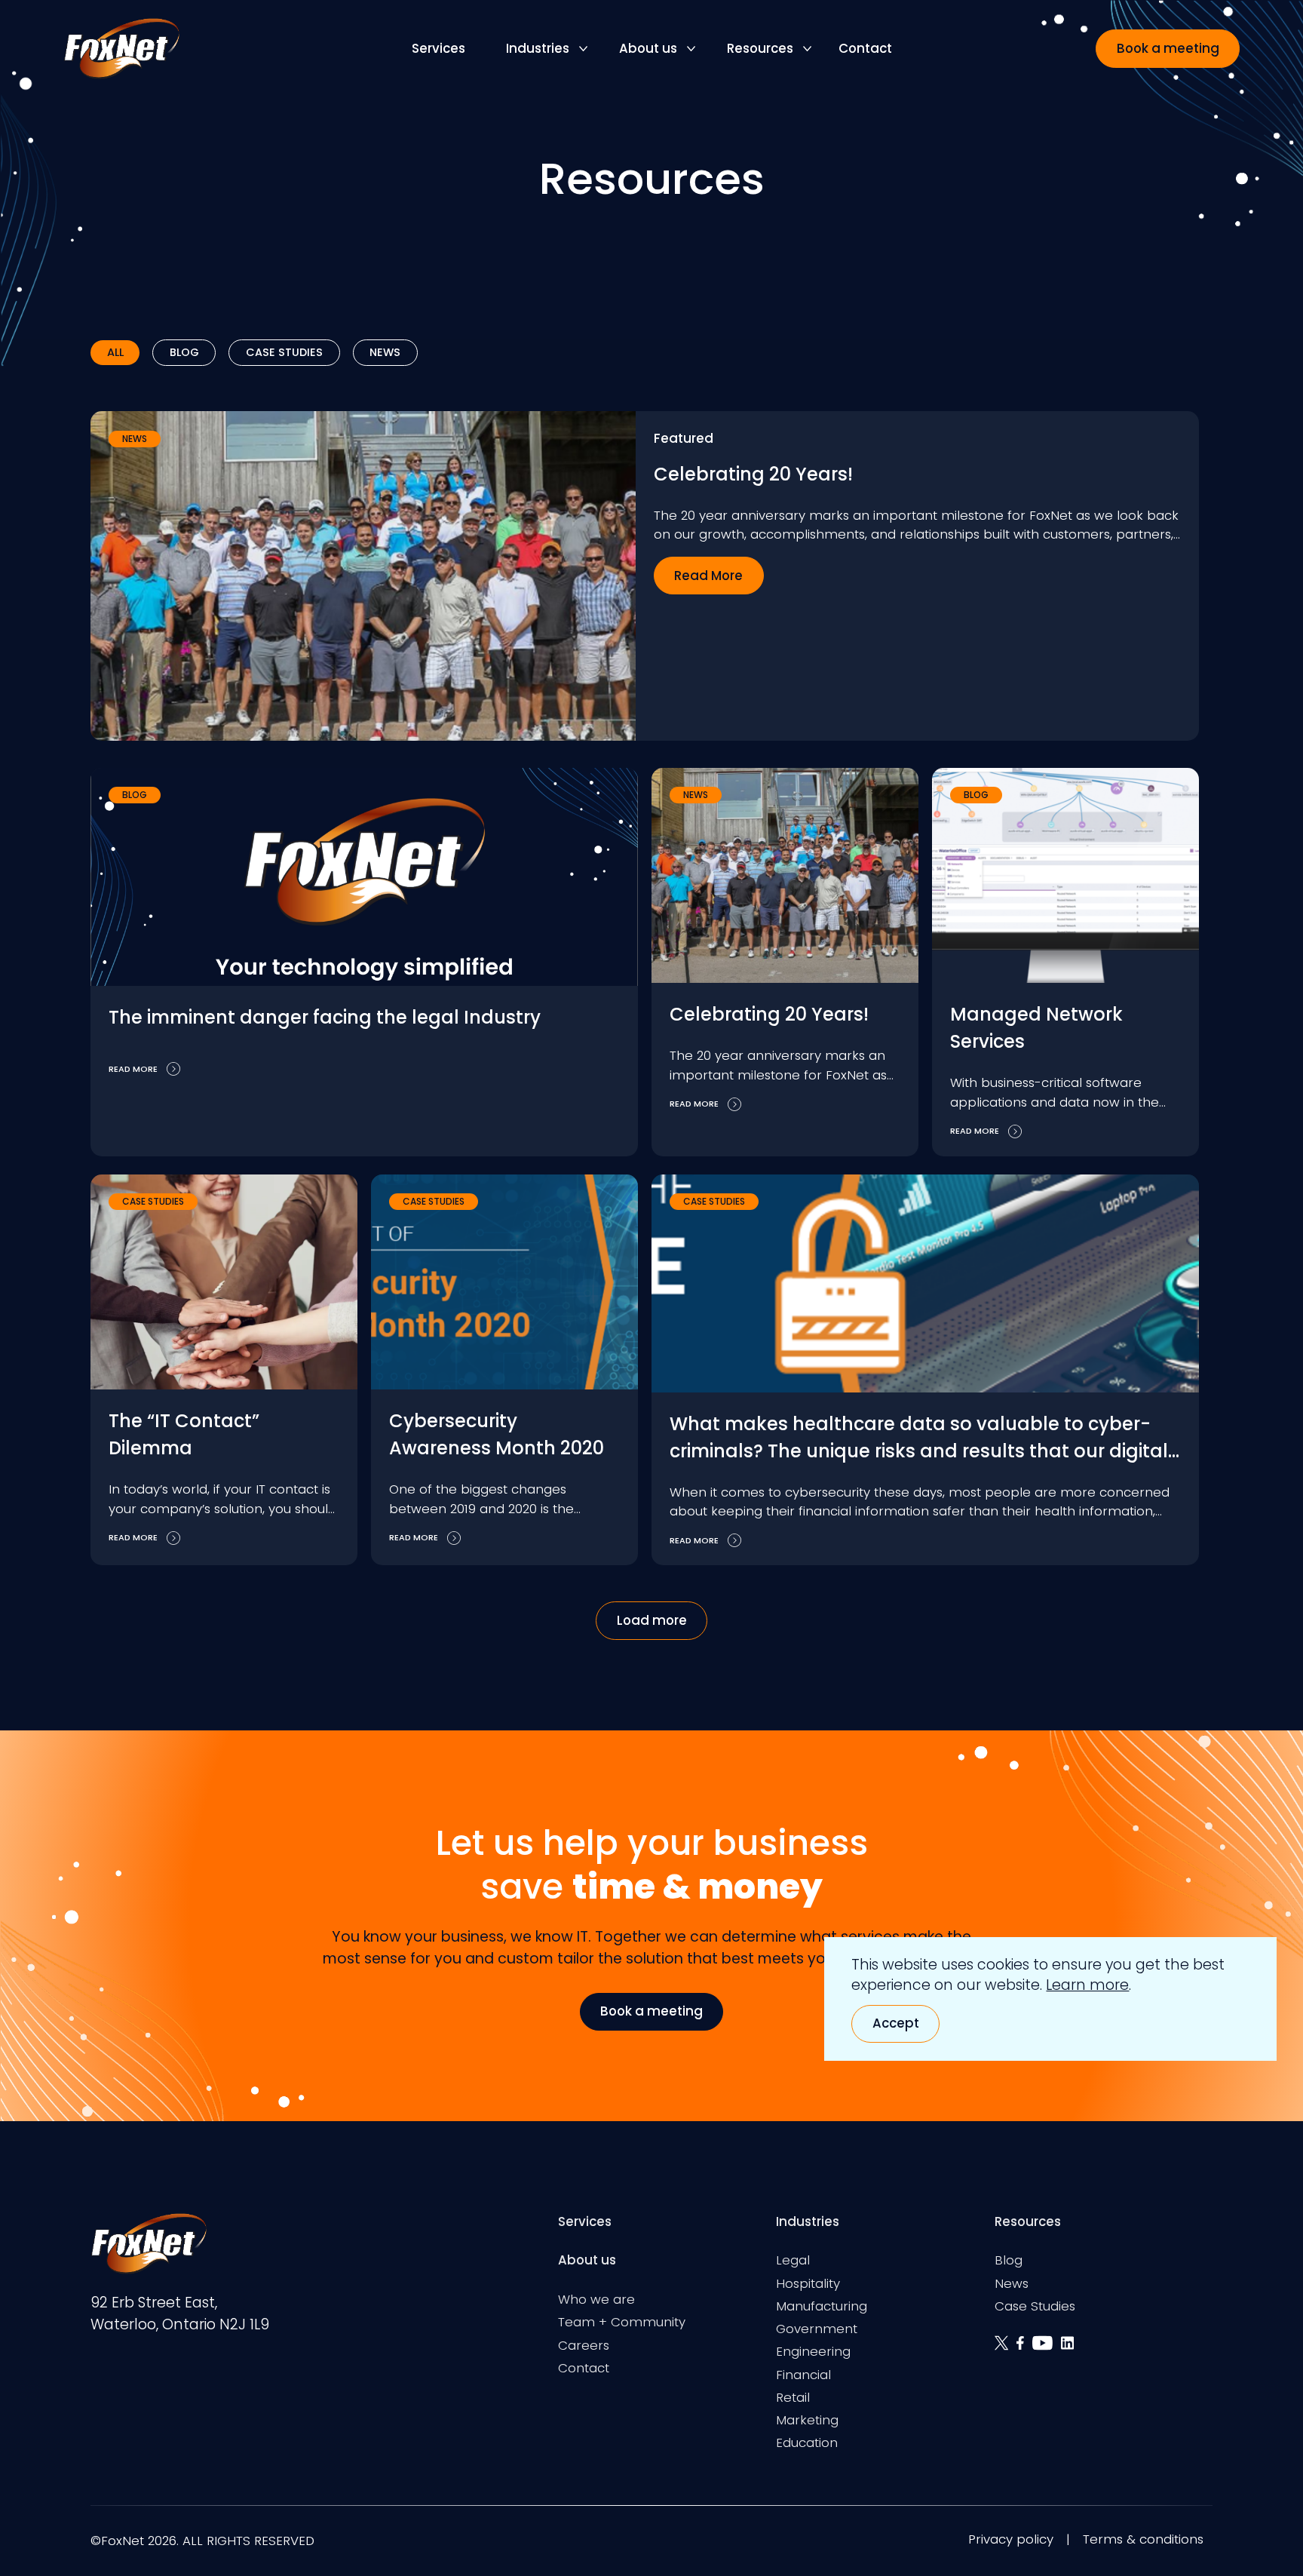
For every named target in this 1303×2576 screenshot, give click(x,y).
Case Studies (284, 352)
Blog (184, 352)
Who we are (596, 2299)
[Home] (121, 49)
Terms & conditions (1143, 2539)
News (385, 352)
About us (648, 48)
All (115, 352)
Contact (865, 48)
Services (438, 48)
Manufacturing (822, 2306)
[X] (1006, 2349)
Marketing (807, 2420)
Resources (760, 48)
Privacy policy (1011, 2539)
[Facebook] (1024, 2349)
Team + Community (622, 2322)
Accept (896, 2023)
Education (807, 2442)
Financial (803, 2375)
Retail (793, 2397)
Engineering (813, 2351)
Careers (584, 2345)
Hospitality (808, 2283)
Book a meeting (1168, 48)
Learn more (1087, 1985)
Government (817, 2329)
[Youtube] (1047, 2349)
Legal (793, 2260)
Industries (538, 48)
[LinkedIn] (1070, 2349)
